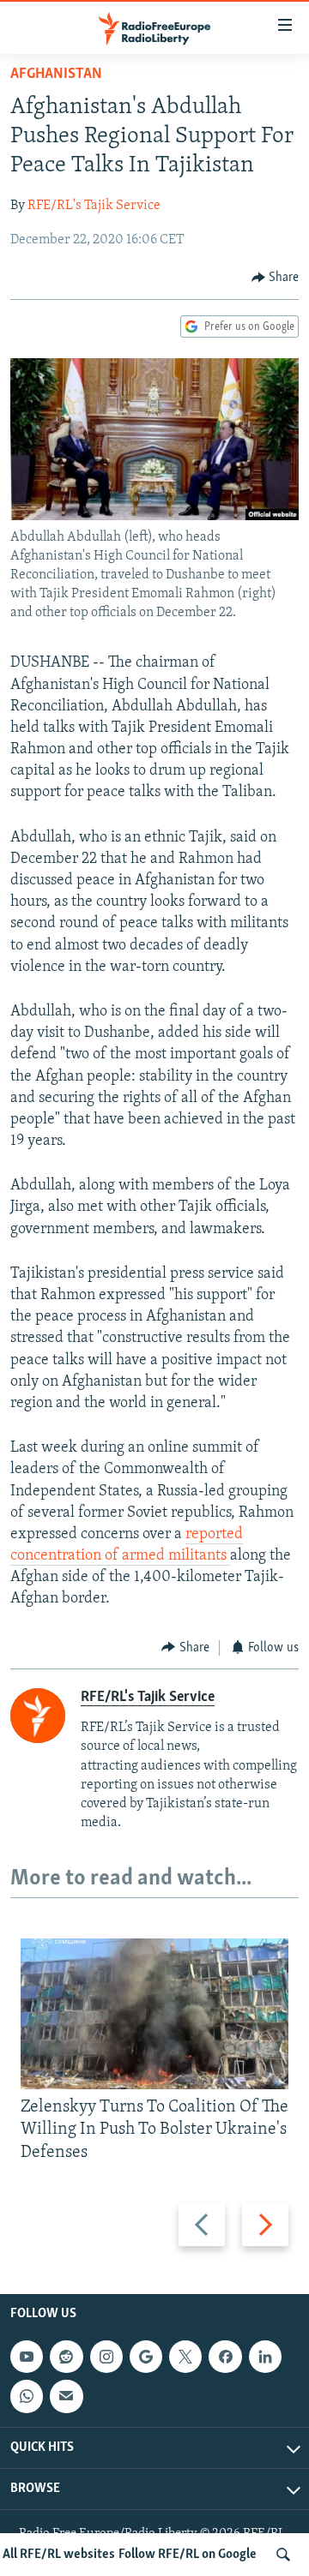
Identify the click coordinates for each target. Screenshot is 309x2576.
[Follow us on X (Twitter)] (185, 2357)
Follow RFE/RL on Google (188, 2555)
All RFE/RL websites (59, 2555)
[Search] (283, 2555)
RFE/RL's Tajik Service (94, 206)
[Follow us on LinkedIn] (265, 2357)
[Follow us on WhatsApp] (27, 2396)
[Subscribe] (66, 2396)
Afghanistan (56, 75)
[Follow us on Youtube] (27, 2357)
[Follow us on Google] (146, 2357)
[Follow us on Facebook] (225, 2357)
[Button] (276, 278)
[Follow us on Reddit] (66, 2357)
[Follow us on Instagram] (106, 2357)
